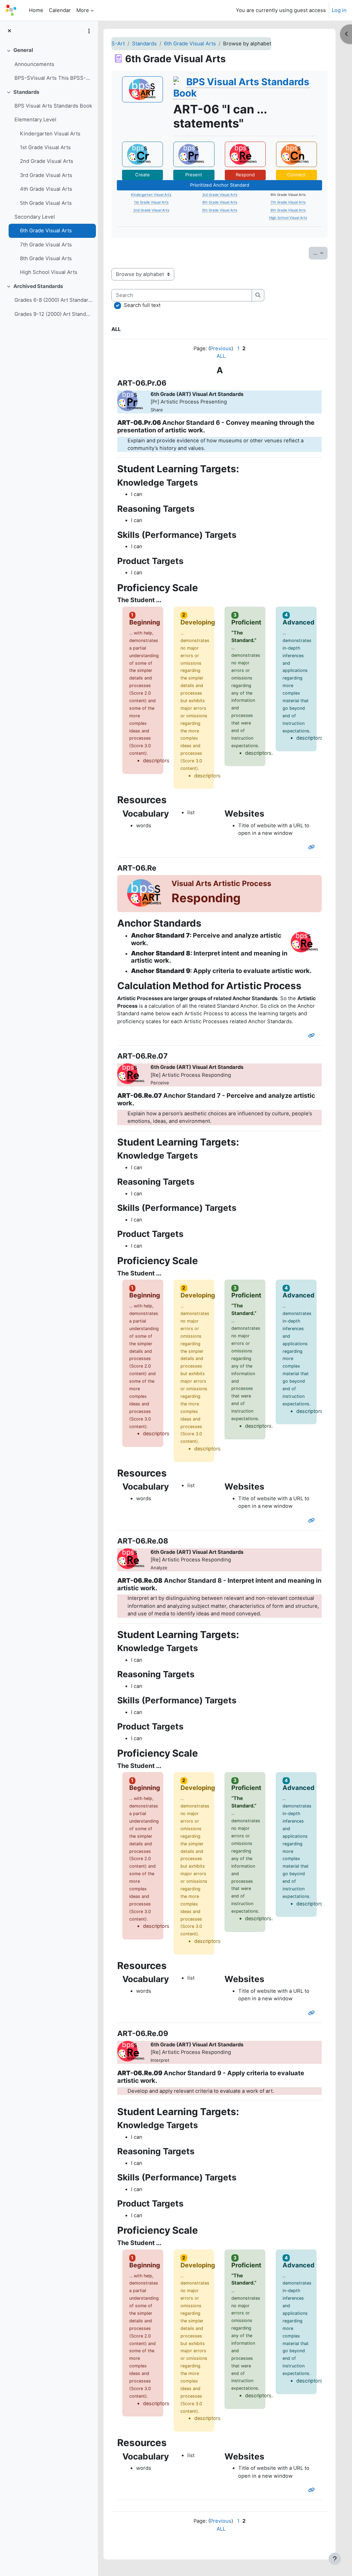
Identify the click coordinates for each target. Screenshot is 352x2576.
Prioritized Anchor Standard (220, 185)
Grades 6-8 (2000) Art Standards (53, 300)
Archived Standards (38, 286)
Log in (339, 10)
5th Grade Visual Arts (46, 203)
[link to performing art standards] (194, 154)
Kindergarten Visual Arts (50, 134)
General (23, 50)
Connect (296, 175)
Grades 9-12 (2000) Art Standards (53, 314)
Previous (221, 349)
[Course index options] (89, 31)
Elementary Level (35, 120)
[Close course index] (9, 31)
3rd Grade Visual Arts (46, 175)
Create (142, 175)
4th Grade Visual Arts (46, 189)
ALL (221, 356)
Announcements (34, 64)
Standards (26, 92)
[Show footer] (335, 2559)
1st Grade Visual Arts (45, 147)
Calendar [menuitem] (60, 10)
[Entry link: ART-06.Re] (313, 1036)
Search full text (142, 305)
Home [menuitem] (36, 10)
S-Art (118, 44)
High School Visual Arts (49, 272)
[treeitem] (49, 64)
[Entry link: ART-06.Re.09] (313, 2490)
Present (194, 175)
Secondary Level (35, 217)
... (320, 253)
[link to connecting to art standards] (296, 154)
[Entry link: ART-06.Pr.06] (313, 847)
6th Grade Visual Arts (46, 231)
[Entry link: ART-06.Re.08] (313, 2013)
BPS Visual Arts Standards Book (53, 106)
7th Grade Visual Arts (46, 245)
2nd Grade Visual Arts (47, 161)
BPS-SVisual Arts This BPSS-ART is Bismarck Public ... (53, 78)
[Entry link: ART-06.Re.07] (313, 1521)
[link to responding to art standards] (245, 154)
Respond (245, 175)
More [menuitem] (83, 10)
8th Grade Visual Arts (46, 258)
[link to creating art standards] (142, 154)
